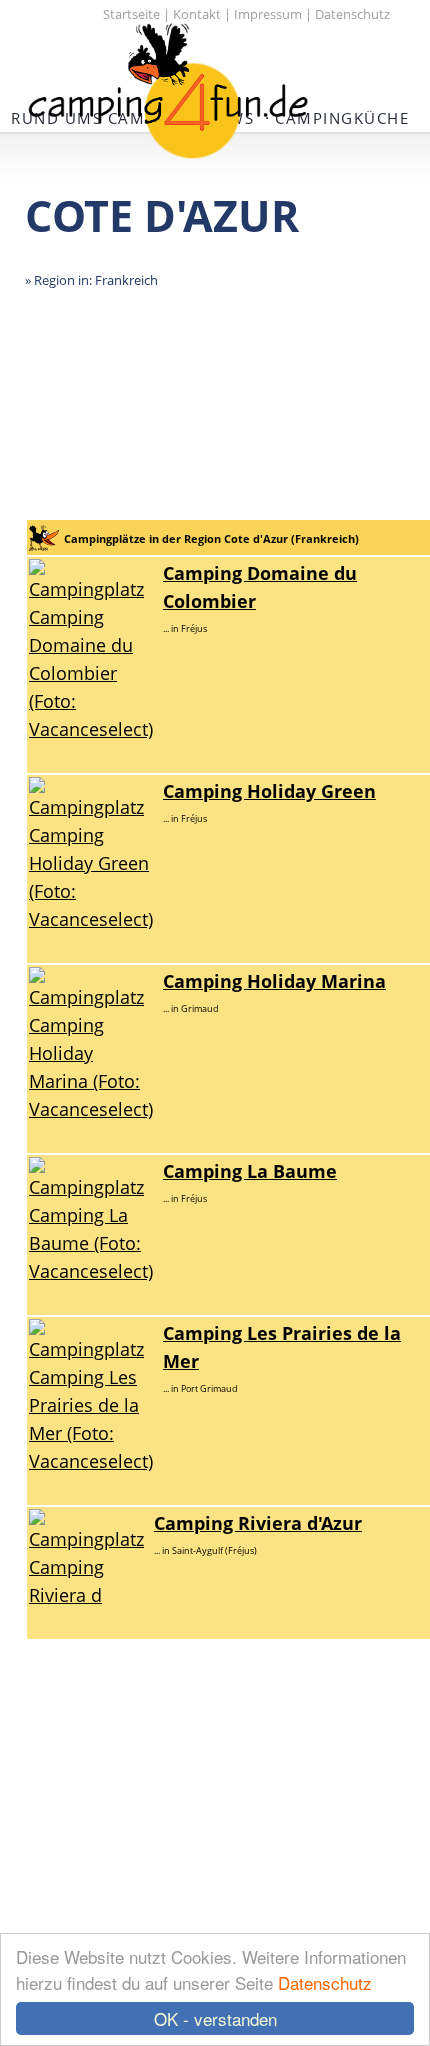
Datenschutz (325, 1982)
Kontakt (197, 14)
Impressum (268, 14)
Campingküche (342, 118)
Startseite (131, 14)
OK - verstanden (215, 2018)
